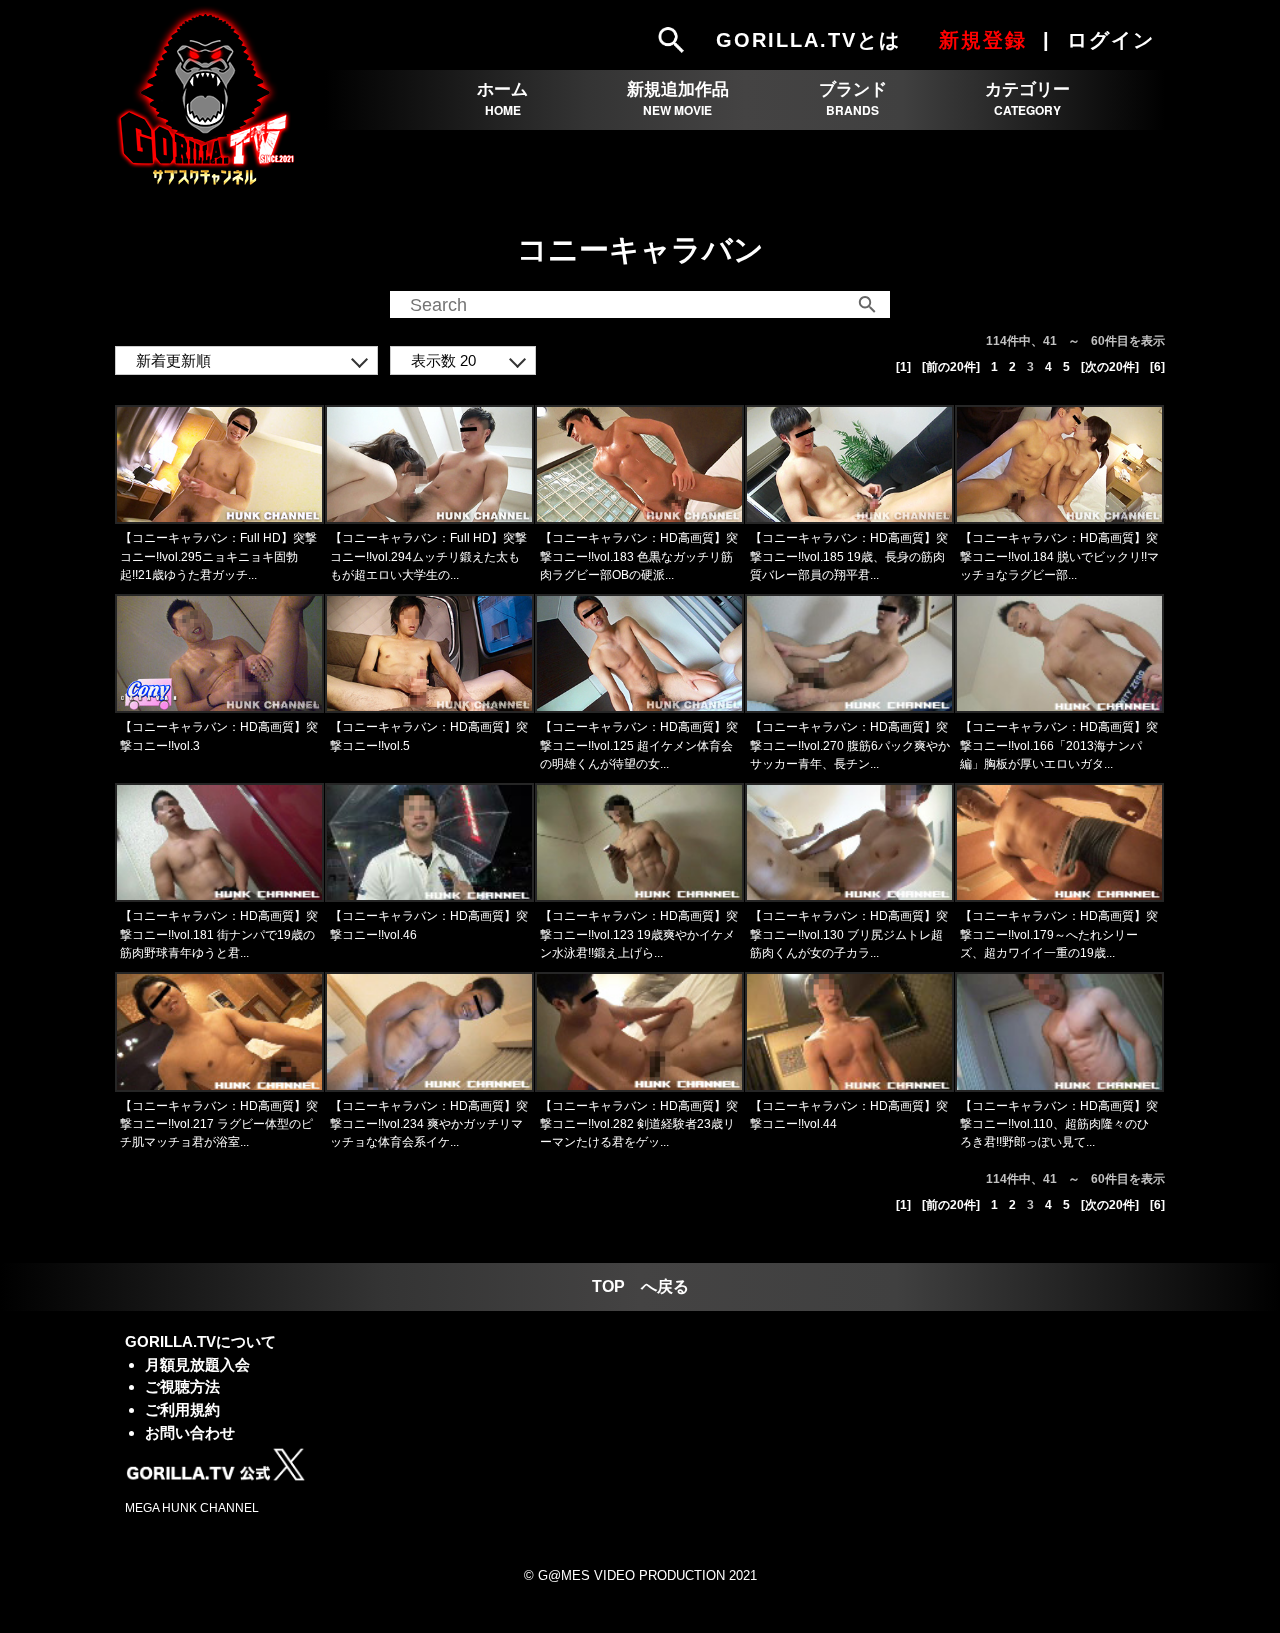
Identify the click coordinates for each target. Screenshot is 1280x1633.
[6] (1157, 367)
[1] (903, 367)
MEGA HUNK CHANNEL (192, 1508)
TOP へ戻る (640, 1286)
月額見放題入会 (197, 1364)
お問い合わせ (190, 1432)
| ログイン (1102, 40)
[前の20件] (951, 367)
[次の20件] (1110, 367)
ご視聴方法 (182, 1386)
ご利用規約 (182, 1409)
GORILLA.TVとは (808, 40)
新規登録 (983, 40)
